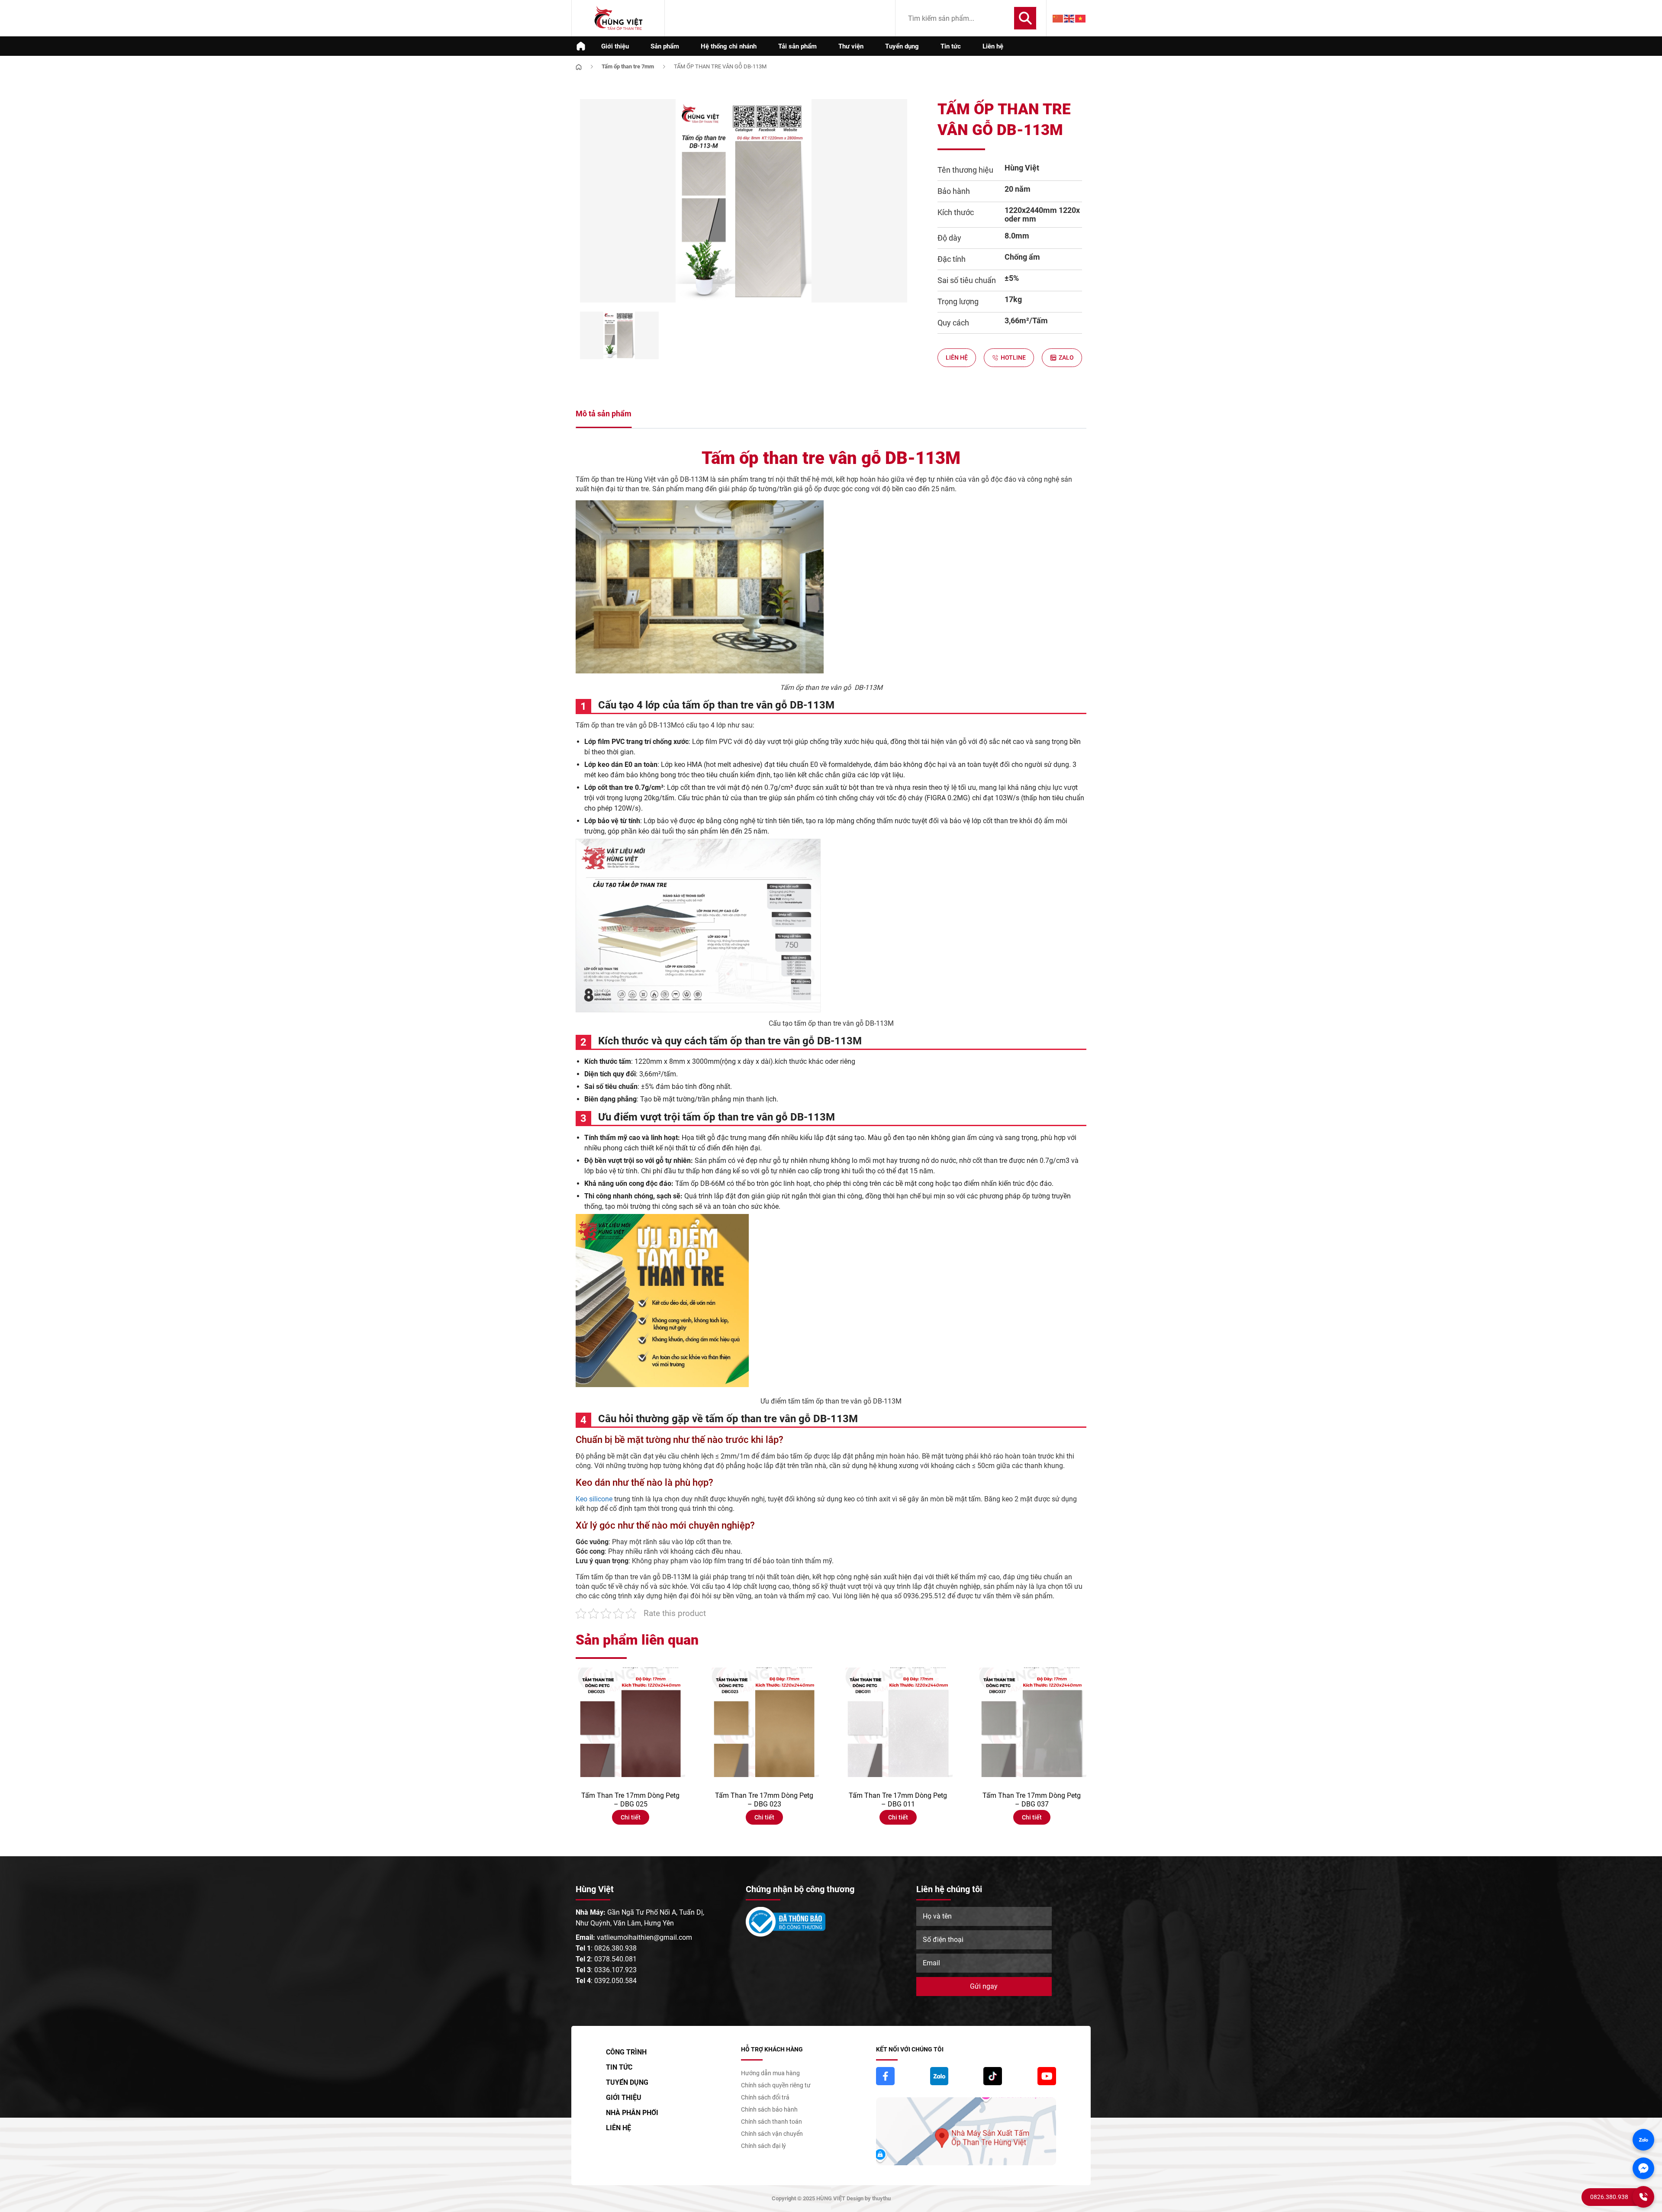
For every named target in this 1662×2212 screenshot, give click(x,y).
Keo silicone (594, 1499)
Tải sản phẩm (797, 46)
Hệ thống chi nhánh (729, 46)
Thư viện (851, 46)
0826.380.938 (615, 1948)
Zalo (1066, 357)
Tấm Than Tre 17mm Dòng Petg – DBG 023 (764, 1800)
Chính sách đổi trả (765, 2097)
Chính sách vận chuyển (772, 2134)
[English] (1069, 18)
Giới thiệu (615, 46)
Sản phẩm (665, 46)
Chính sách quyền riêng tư (776, 2085)
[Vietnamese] (1081, 18)
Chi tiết (631, 1817)
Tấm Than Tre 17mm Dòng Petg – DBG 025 (630, 1800)
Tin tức (951, 46)
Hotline (1013, 357)
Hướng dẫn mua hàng (770, 2073)
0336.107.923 (615, 1970)
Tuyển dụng (902, 46)
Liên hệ (993, 46)
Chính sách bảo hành (769, 2109)
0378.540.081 (615, 1959)
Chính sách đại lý (763, 2146)
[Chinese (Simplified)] (1058, 18)
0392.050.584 (615, 1981)
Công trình (626, 2052)
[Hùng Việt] (618, 18)
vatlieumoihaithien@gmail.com (644, 1937)
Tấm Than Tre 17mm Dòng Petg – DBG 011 (898, 1800)
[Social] (885, 2076)
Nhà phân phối (632, 2113)
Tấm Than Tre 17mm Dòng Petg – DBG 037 (1032, 1800)
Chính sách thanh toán (771, 2122)
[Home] (579, 66)
